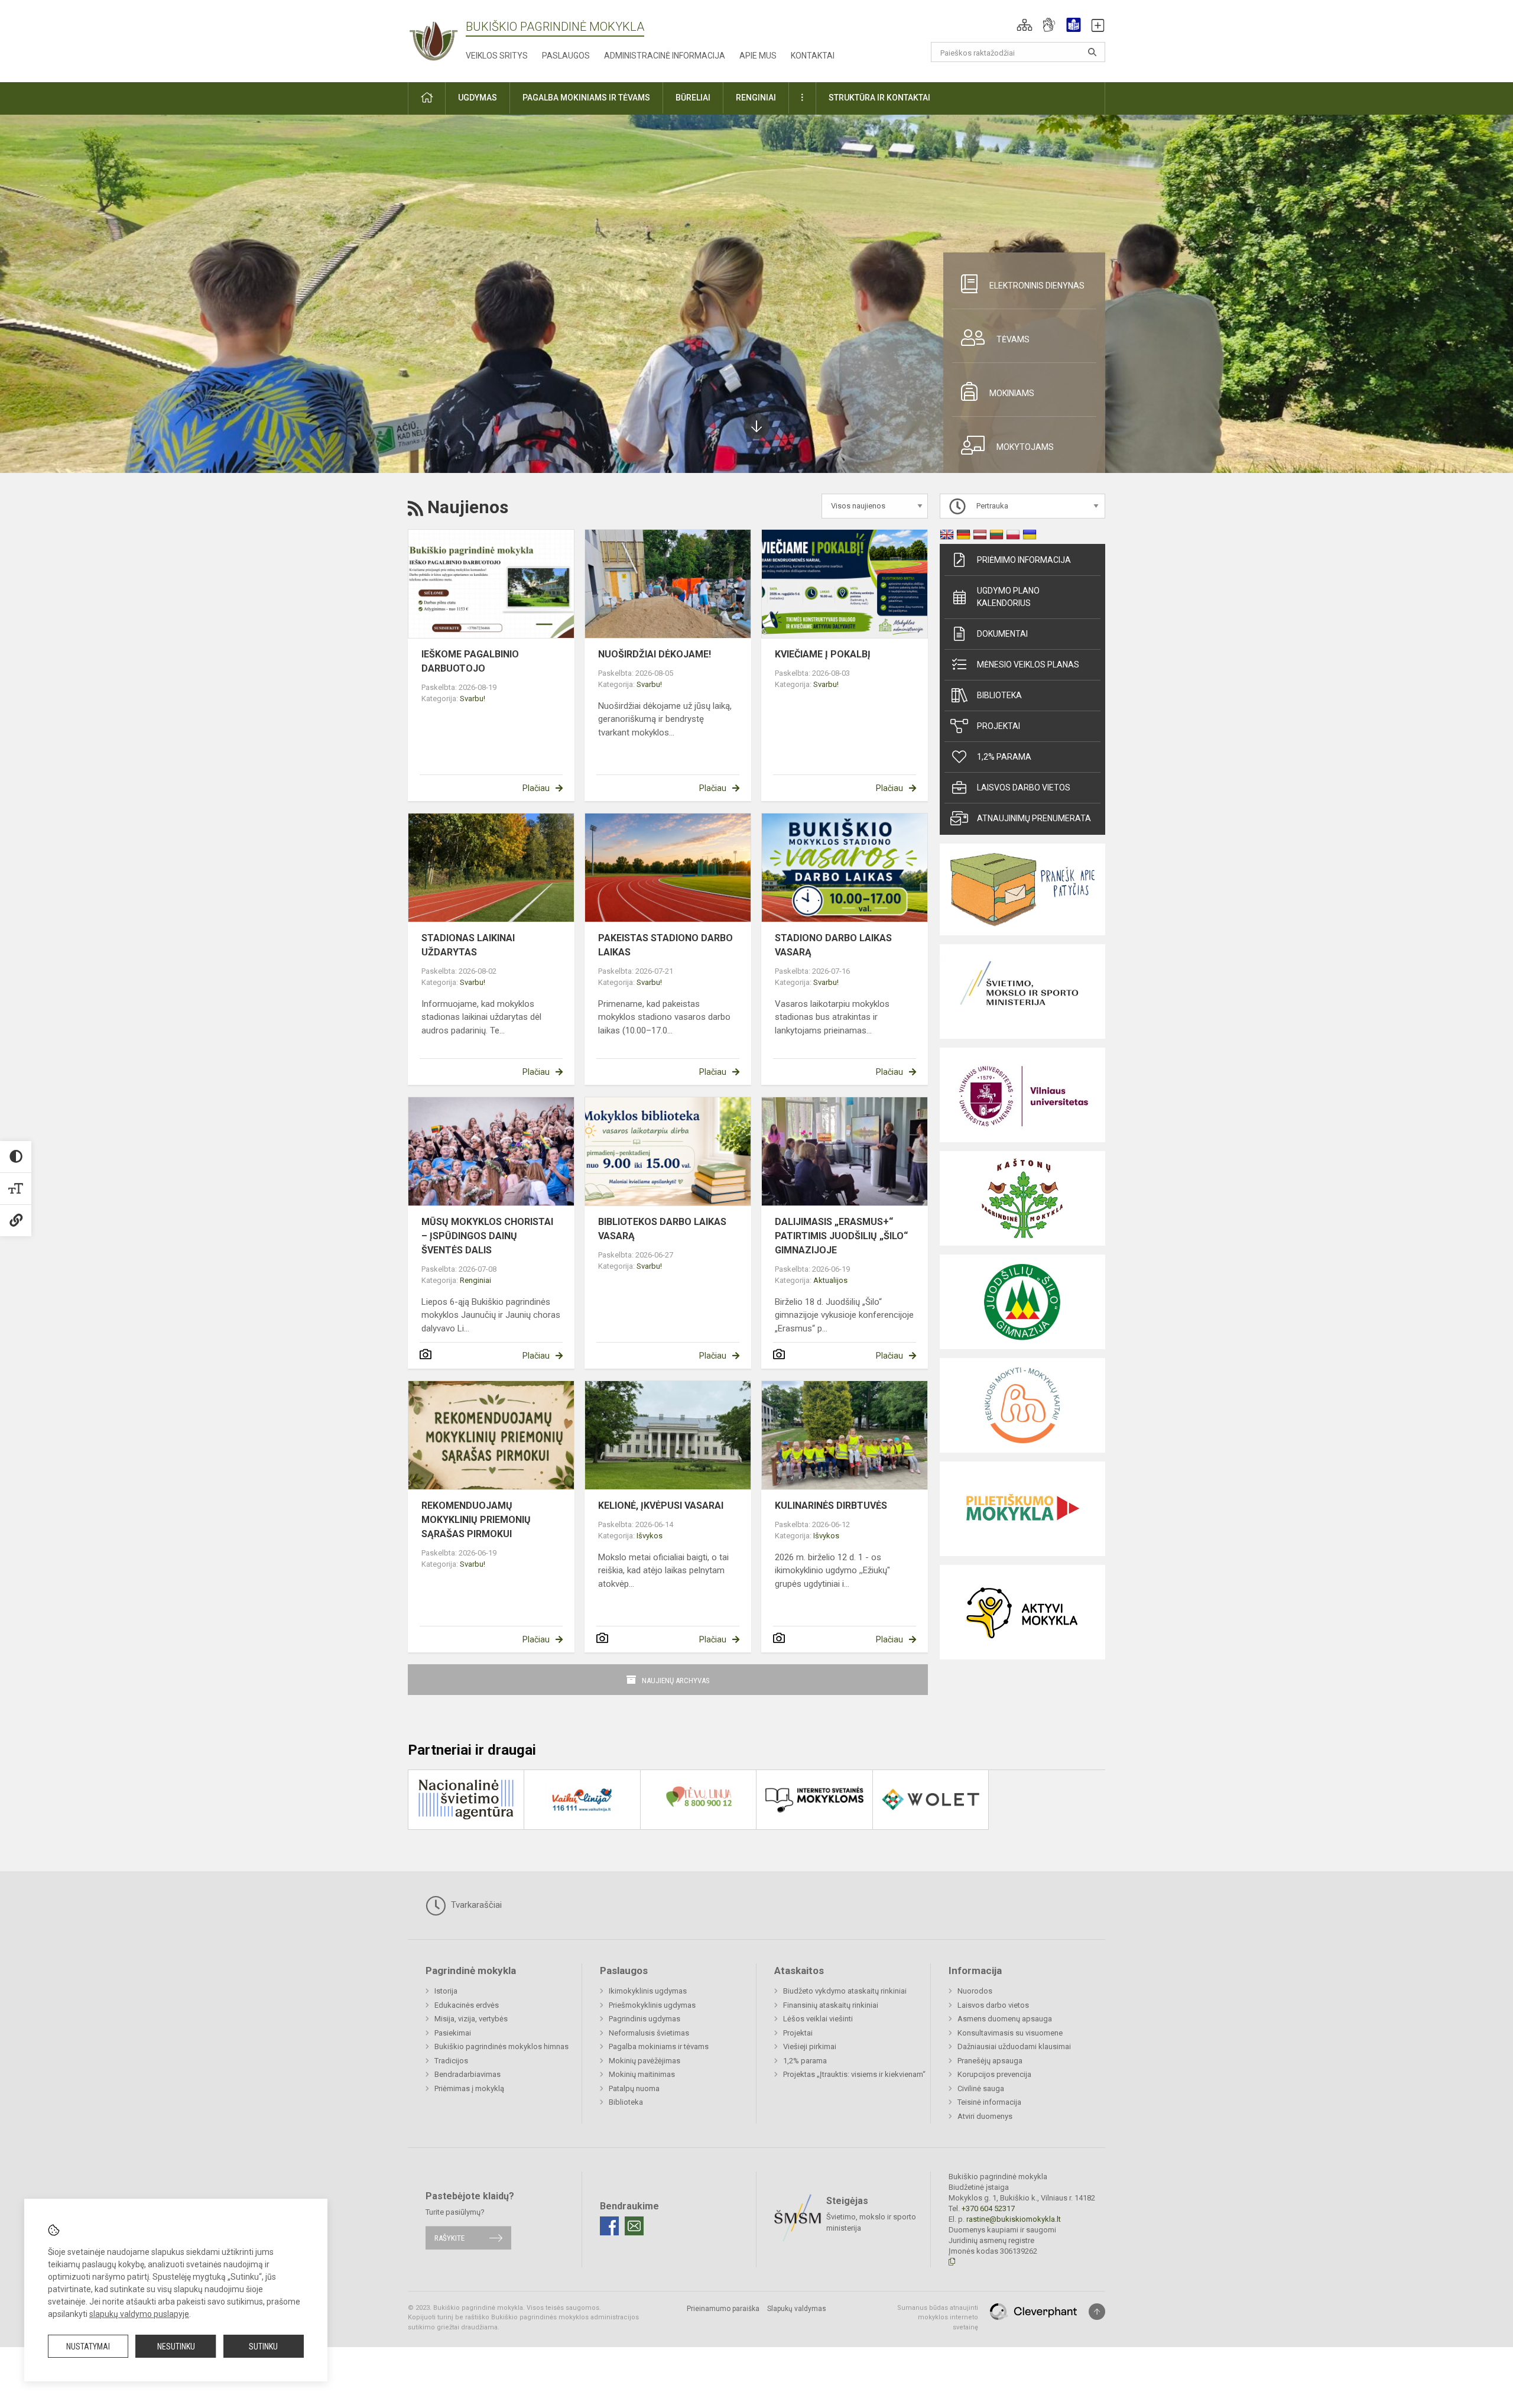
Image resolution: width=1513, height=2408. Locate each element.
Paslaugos (566, 56)
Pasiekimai (453, 2033)
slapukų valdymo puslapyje (139, 2314)
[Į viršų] (1097, 2312)
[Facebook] (609, 2226)
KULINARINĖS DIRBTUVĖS (831, 1506)
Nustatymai (88, 2347)
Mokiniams (1012, 393)
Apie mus (758, 56)
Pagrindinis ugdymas (645, 2019)
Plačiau (536, 788)
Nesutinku (176, 2347)
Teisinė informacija (989, 2102)
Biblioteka (999, 695)
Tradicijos (451, 2061)
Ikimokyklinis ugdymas (648, 1991)
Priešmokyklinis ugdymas (652, 2005)
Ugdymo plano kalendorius (1008, 597)
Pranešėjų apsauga (990, 2061)
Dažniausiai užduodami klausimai (1014, 2046)
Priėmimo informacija (1024, 560)
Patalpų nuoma (634, 2088)
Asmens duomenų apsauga (1005, 2019)
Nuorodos (975, 1991)
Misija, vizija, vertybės (471, 2019)
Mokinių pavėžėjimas (645, 2061)
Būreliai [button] (693, 98)
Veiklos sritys (497, 56)
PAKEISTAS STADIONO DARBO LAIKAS (665, 945)
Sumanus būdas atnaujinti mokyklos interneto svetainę (938, 2318)
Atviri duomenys (985, 2116)
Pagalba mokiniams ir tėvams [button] (586, 98)
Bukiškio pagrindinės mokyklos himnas (501, 2046)
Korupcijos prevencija (994, 2074)
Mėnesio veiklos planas (1028, 665)
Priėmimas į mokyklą (469, 2088)
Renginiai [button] (756, 98)
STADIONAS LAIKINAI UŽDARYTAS (468, 945)
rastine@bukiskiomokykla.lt (1014, 2219)
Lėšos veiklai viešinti (818, 2019)
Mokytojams (1025, 447)
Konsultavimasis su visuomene (1010, 2033)
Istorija (446, 1991)
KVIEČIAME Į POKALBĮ (823, 654)
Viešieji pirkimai (810, 2046)
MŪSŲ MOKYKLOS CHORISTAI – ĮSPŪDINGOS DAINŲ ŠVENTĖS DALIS (487, 1236)
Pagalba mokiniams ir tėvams (659, 2046)
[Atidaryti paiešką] (1092, 52)
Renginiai (475, 1280)
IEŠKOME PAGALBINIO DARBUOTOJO (470, 661)
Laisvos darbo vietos (1024, 787)
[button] (1025, 25)
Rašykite (449, 2238)
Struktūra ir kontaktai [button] (879, 98)
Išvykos (650, 1536)
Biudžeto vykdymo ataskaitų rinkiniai (845, 1991)
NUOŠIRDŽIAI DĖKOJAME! (655, 654)
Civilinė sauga (981, 2088)
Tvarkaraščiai (475, 1905)
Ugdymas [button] (478, 98)
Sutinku (263, 2347)
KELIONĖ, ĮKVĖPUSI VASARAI (661, 1506)
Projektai (999, 726)
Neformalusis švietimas (649, 2033)
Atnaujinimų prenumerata (1034, 818)
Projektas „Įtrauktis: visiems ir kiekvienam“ (854, 2074)
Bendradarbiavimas (467, 2074)
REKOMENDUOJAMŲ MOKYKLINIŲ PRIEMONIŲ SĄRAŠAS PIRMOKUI (476, 1520)
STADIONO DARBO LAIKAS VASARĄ (833, 945)
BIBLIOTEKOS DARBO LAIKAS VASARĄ (662, 1229)
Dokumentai (1002, 634)
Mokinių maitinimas (642, 2074)
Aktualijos (830, 1280)
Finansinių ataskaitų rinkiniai (831, 2005)
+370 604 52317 (988, 2208)
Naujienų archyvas (676, 1681)
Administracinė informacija (665, 56)
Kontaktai (813, 56)
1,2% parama (1004, 757)
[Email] (634, 2226)
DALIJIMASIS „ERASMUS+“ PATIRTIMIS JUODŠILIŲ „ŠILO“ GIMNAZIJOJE (841, 1236)
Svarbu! (473, 699)
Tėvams (1013, 339)
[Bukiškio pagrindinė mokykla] (437, 39)
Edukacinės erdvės (467, 2005)
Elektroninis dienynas (1037, 286)
